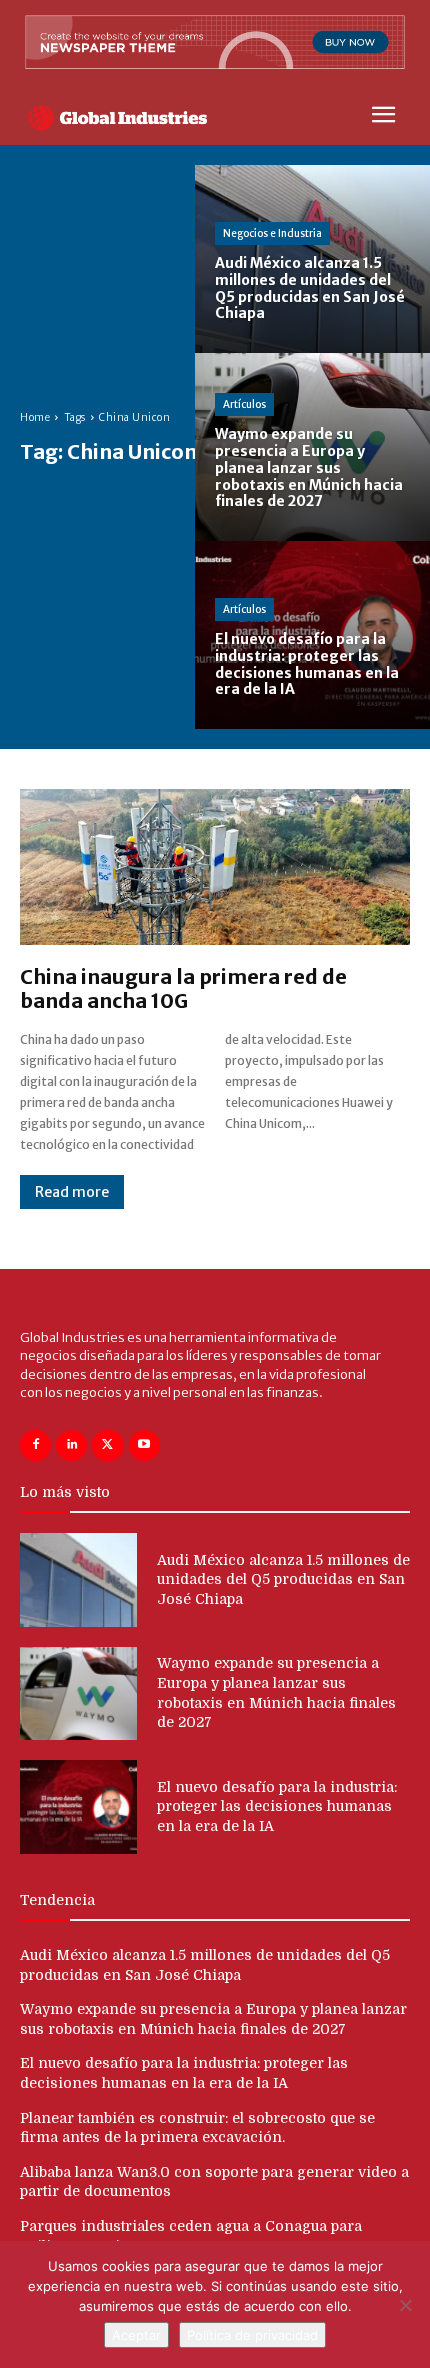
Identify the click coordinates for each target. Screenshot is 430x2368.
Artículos (244, 404)
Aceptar (136, 2335)
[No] (405, 2305)
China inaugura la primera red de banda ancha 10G (183, 988)
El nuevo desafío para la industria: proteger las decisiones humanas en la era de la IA (277, 1806)
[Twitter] (107, 1445)
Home (35, 417)
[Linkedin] (71, 1445)
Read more (72, 1192)
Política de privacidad (252, 2335)
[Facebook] (35, 1445)
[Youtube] (144, 1445)
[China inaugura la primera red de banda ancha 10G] (215, 867)
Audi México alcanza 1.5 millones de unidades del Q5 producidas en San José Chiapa (283, 1579)
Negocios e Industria (272, 233)
